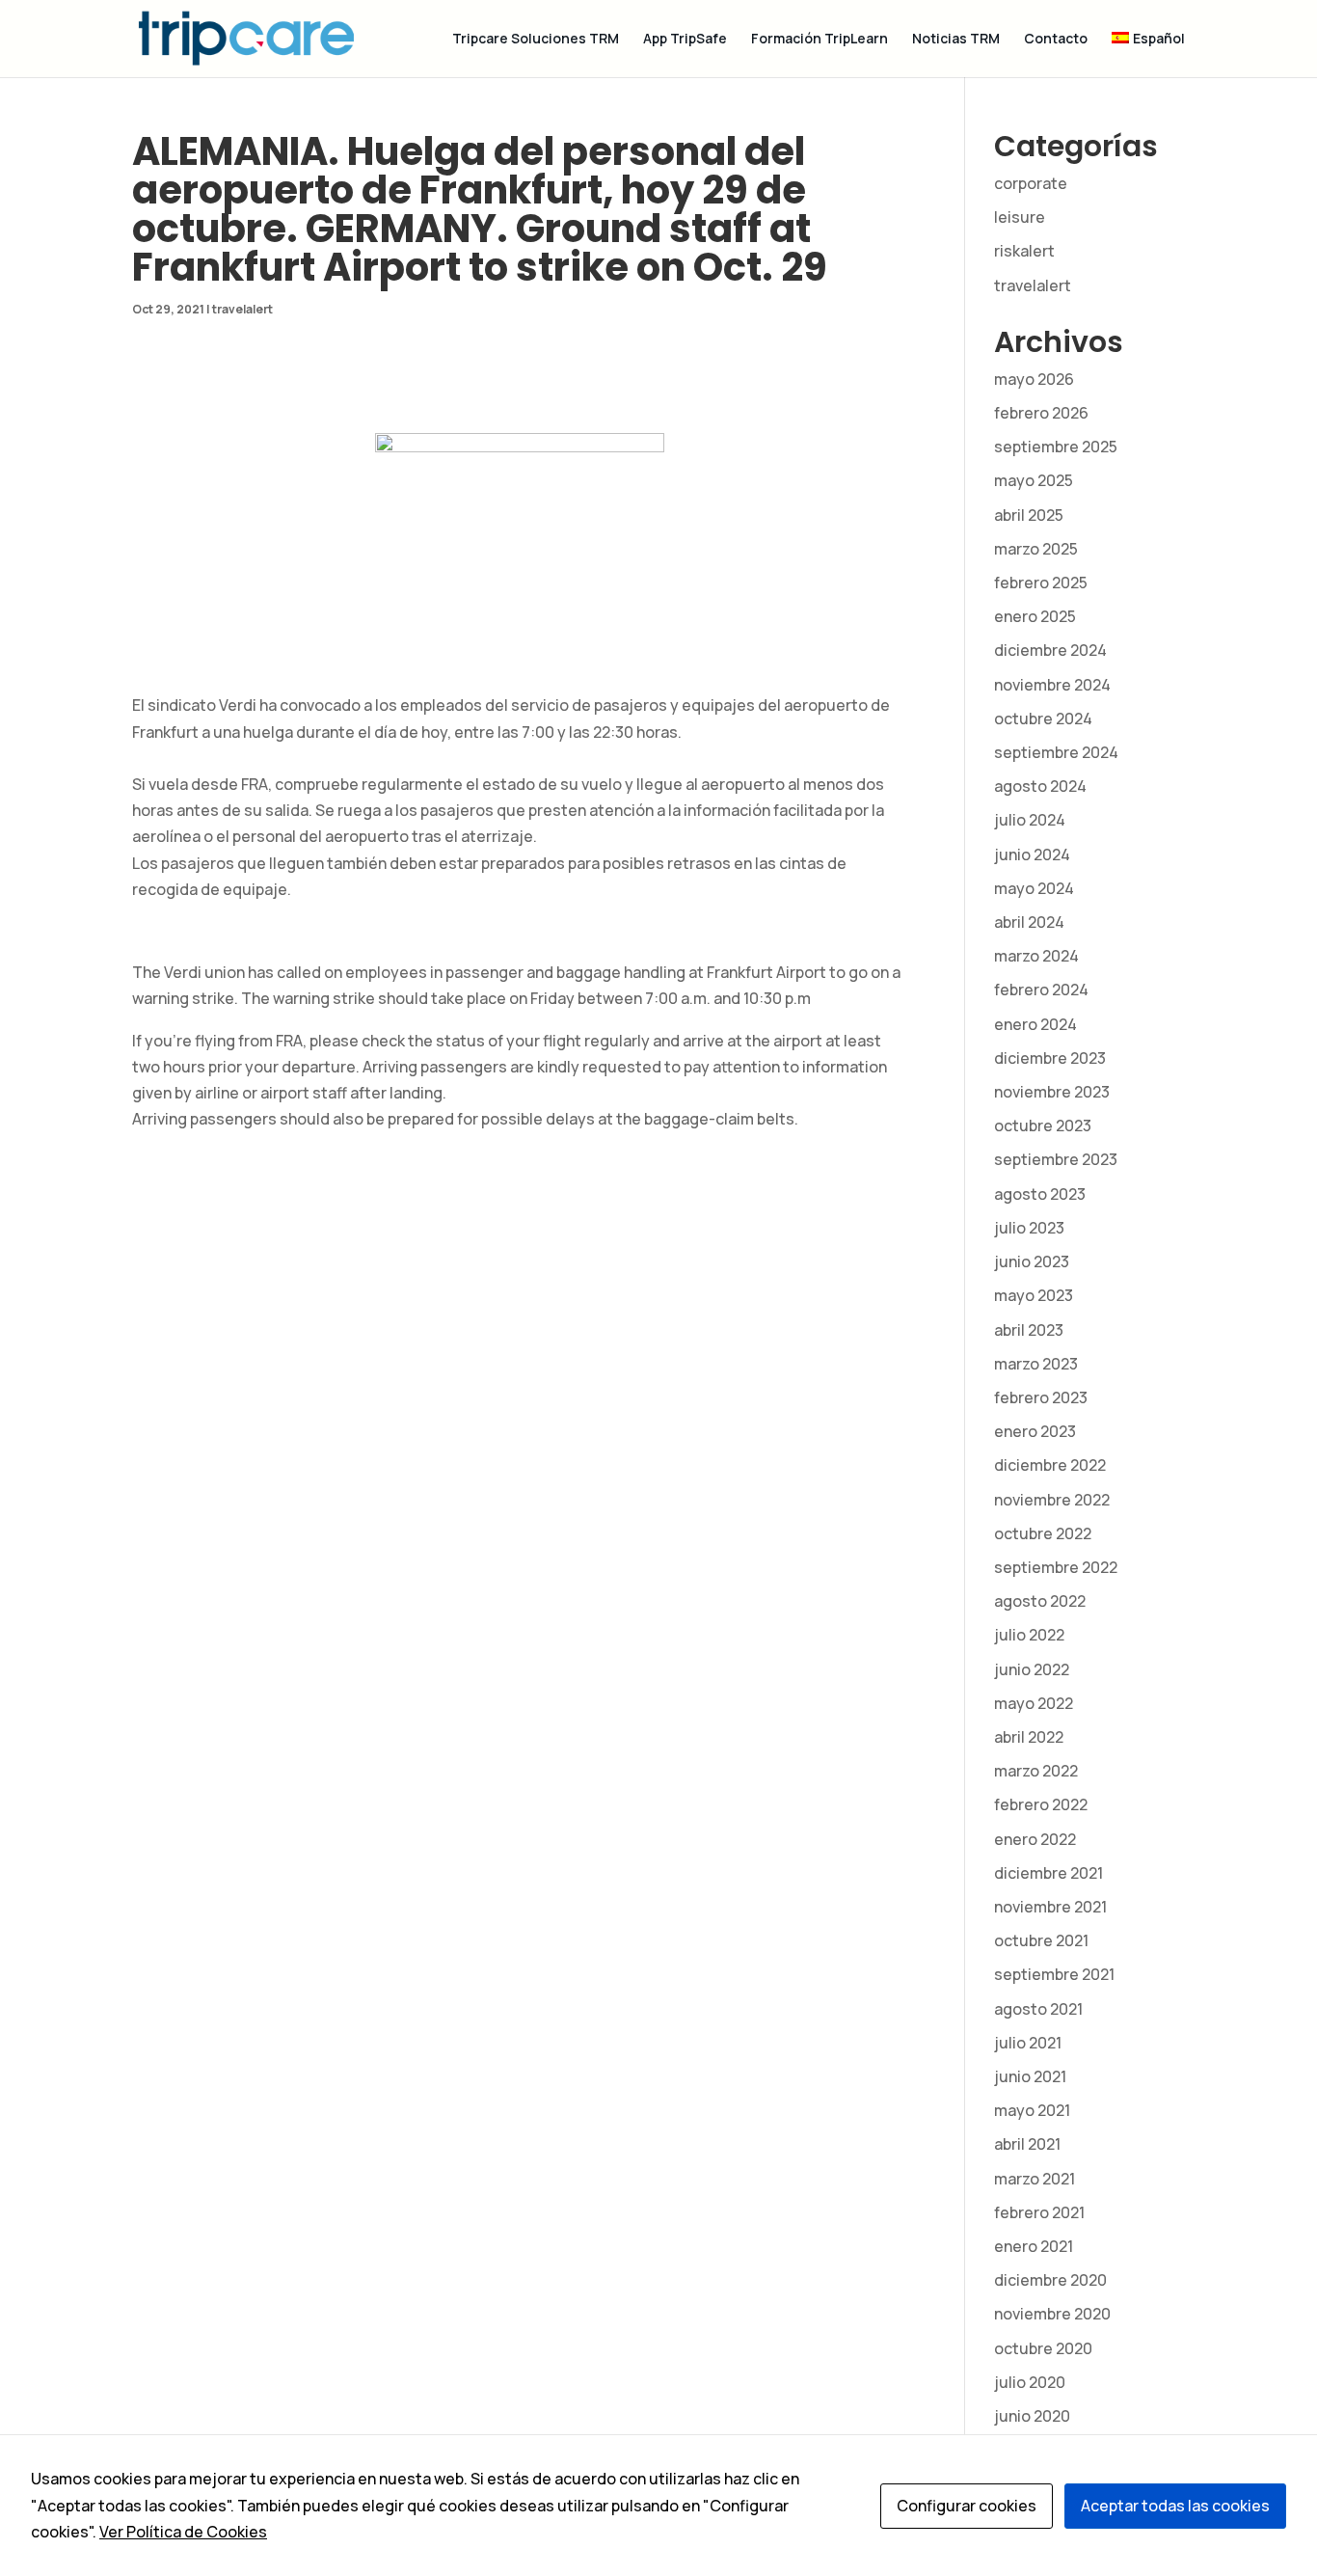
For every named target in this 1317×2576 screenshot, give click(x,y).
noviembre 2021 (1050, 1907)
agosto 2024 (1040, 786)
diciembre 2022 (1050, 1465)
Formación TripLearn (820, 40)
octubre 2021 (1041, 1940)
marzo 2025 (1036, 549)
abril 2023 (1029, 1330)
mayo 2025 (1034, 480)
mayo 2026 (1034, 379)
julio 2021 (1028, 2043)
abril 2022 (1029, 1737)
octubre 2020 (1043, 2348)
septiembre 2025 (1056, 447)
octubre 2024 (1043, 719)
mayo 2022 (1034, 1703)
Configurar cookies (967, 2506)
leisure (1020, 217)
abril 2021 (1027, 2144)
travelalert (242, 309)
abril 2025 (1029, 515)
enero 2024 (1035, 1024)
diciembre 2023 (1050, 1058)
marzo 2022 (1036, 1771)
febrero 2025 (1041, 583)
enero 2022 (1035, 1839)
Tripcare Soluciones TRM (536, 40)
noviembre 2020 (1052, 2314)
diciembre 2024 (1050, 650)
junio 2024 (1032, 854)
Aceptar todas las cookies (1175, 2506)
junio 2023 (1032, 1261)
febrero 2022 (1041, 1804)
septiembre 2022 (1056, 1567)
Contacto (1056, 40)
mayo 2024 (1034, 888)
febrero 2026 (1041, 413)
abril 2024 (1029, 922)
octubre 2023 (1043, 1125)
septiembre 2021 (1054, 1974)
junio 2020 (1032, 2416)
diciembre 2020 (1050, 2280)
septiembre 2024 (1056, 752)
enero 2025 (1035, 616)
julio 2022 (1029, 1635)
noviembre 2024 (1052, 685)
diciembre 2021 (1048, 1873)
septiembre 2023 (1056, 1159)
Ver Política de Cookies (183, 2532)
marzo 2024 (1036, 956)
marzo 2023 (1036, 1364)
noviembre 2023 (1052, 1092)
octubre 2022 (1043, 1533)
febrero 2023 (1041, 1397)
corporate (1031, 183)
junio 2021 (1030, 2076)
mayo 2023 (1034, 1295)
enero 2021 (1034, 2246)
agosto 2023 (1040, 1194)
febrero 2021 (1039, 2212)
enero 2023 (1035, 1431)
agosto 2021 (1038, 2009)
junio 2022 (1032, 1669)
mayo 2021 (1032, 2110)
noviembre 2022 (1052, 1500)
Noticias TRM (956, 40)
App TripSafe (685, 40)
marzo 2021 (1035, 2179)
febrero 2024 (1041, 990)
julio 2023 (1029, 1228)
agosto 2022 (1040, 1601)
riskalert (1024, 251)
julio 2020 (1030, 2382)
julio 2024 (1030, 820)
